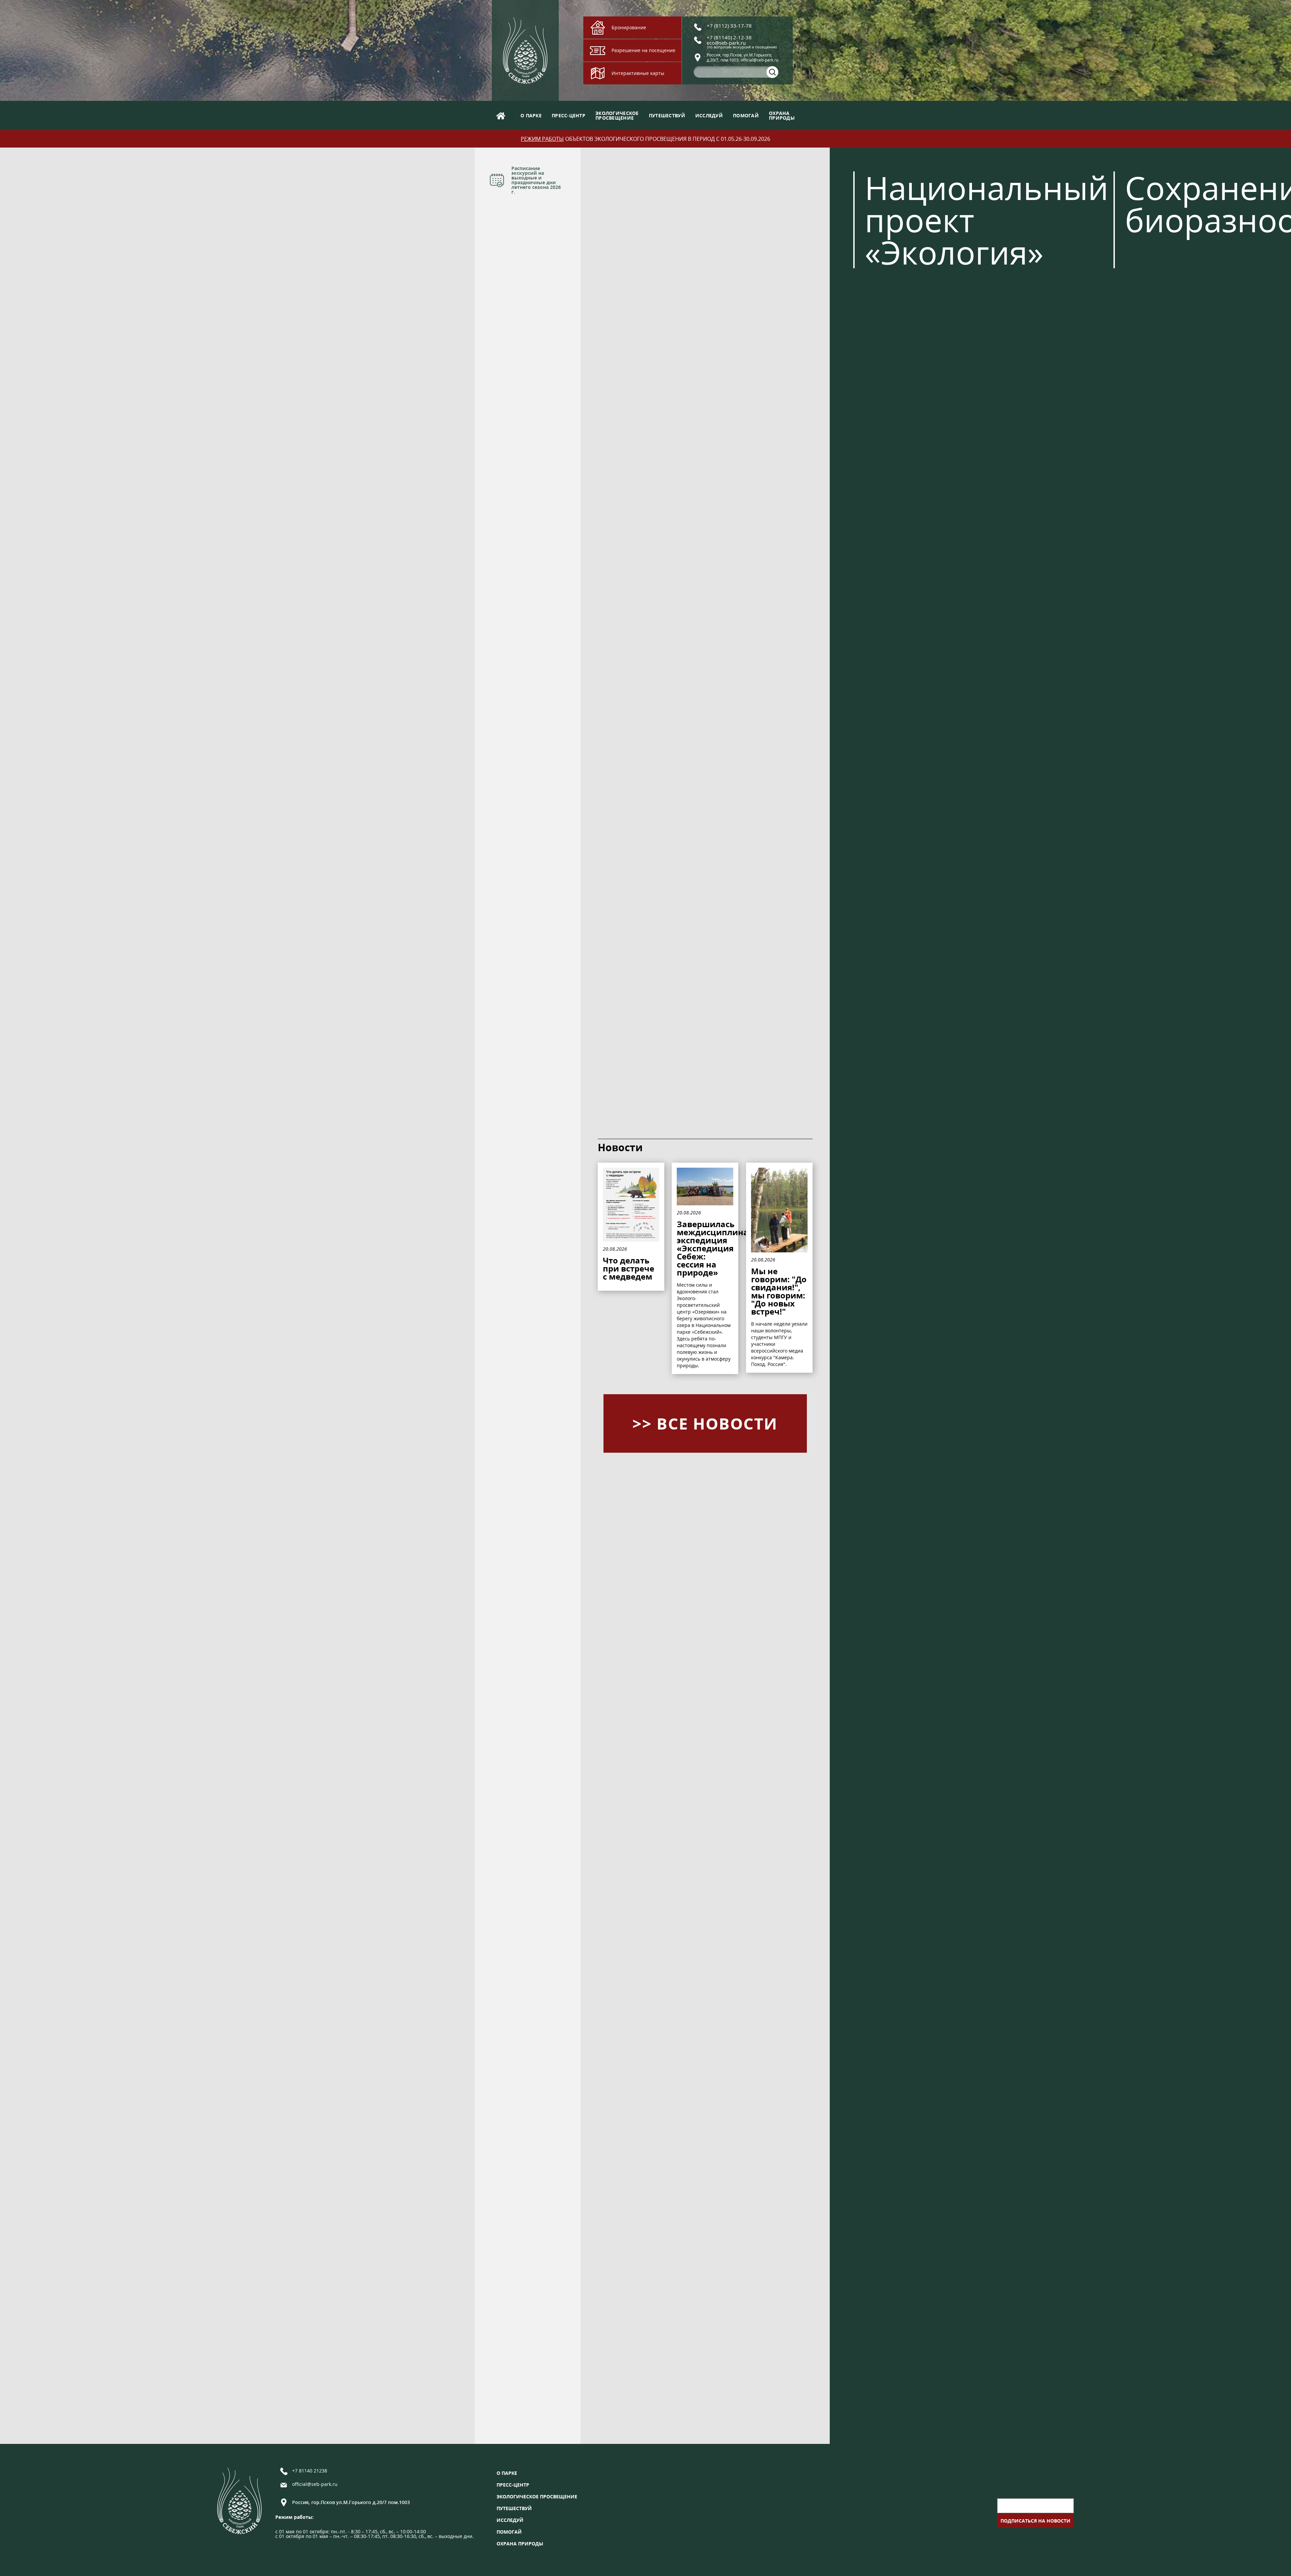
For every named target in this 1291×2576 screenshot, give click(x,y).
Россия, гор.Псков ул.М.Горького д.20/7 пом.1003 (351, 2502)
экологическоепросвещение (617, 115)
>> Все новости (705, 1423)
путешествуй (667, 115)
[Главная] (501, 115)
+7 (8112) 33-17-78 (729, 26)
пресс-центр (569, 115)
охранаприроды (782, 115)
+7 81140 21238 (310, 2471)
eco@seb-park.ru (726, 43)
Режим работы (542, 139)
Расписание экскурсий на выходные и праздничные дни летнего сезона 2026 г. (536, 180)
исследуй (709, 115)
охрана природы (520, 2544)
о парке (531, 115)
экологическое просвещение (537, 2497)
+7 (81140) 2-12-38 (729, 37)
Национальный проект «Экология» (987, 220)
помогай (746, 115)
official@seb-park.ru (315, 2485)
